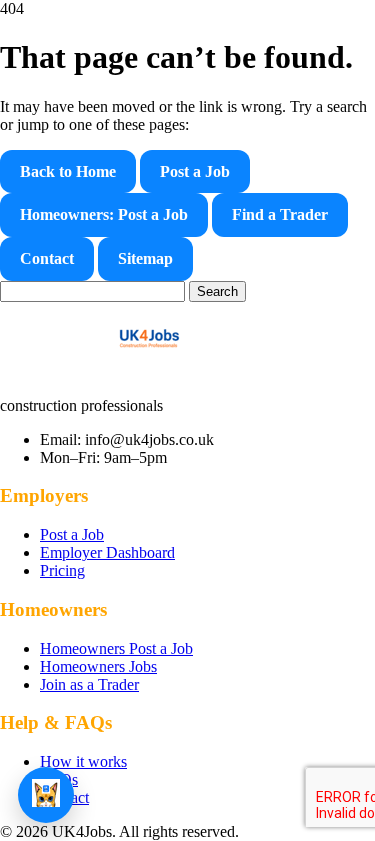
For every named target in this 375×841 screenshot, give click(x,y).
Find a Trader (280, 214)
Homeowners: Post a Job (104, 214)
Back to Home (68, 171)
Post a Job (195, 171)
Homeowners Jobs (98, 666)
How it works (83, 761)
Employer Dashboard (107, 552)
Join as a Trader (89, 684)
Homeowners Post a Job (116, 648)
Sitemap (145, 258)
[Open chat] (46, 795)
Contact (47, 258)
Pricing (62, 570)
